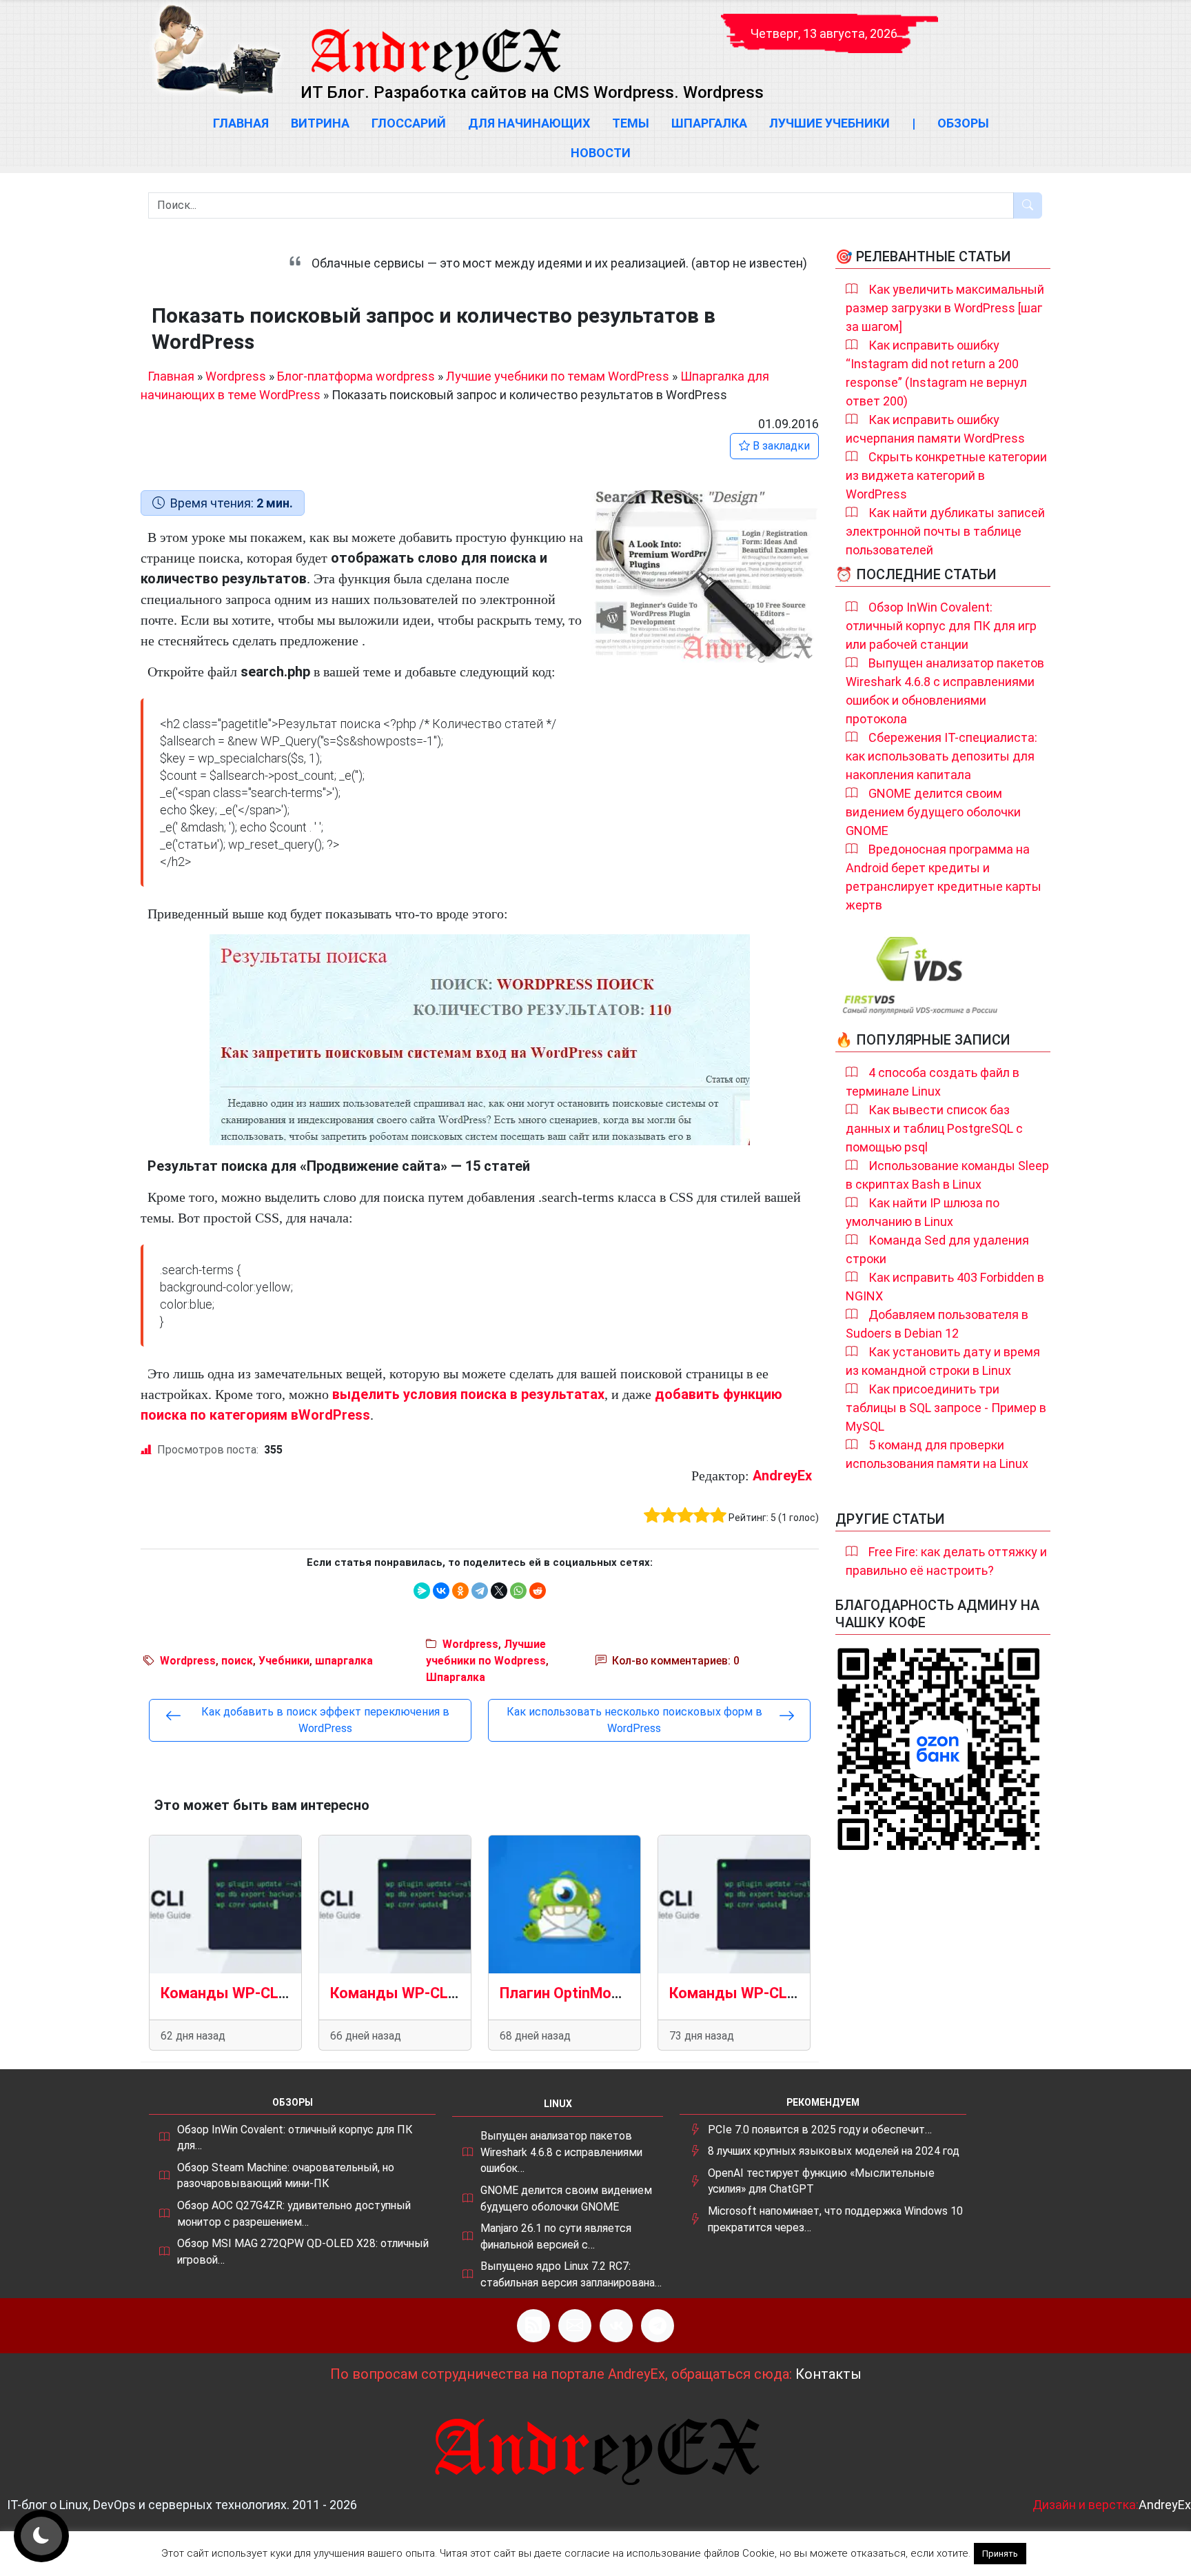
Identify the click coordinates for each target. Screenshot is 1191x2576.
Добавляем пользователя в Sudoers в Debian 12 (937, 1324)
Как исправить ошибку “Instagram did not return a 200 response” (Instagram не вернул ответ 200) (936, 373)
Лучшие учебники (829, 123)
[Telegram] (480, 1591)
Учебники (284, 1661)
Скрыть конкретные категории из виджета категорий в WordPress (946, 475)
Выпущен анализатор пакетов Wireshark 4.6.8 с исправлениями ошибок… (561, 2152)
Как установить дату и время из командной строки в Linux (943, 1361)
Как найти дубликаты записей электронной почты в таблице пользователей (945, 531)
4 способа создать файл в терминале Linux (933, 1082)
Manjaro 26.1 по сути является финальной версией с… (556, 2236)
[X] (499, 1591)
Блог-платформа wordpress (356, 376)
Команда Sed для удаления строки (937, 1249)
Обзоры (963, 123)
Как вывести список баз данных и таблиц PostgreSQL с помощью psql (934, 1128)
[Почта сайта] (575, 2326)
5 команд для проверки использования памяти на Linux (937, 1454)
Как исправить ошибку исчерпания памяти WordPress (935, 429)
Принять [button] (1000, 2554)
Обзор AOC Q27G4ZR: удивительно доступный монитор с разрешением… (294, 2214)
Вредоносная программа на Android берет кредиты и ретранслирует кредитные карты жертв (944, 877)
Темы (631, 123)
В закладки (780, 446)
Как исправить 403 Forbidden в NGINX (945, 1287)
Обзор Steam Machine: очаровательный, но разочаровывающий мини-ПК (286, 2176)
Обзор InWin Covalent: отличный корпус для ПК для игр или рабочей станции (941, 626)
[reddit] (538, 1591)
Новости (601, 153)
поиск (237, 1661)
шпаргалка (344, 1661)
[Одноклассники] (460, 1591)
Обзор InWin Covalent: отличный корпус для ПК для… (295, 2138)
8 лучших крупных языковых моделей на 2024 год (834, 2151)
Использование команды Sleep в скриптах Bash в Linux (947, 1175)
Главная (241, 123)
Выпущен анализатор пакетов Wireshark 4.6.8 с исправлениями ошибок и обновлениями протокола (945, 691)
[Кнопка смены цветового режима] (41, 2536)
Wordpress (236, 376)
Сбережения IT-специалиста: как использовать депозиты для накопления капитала (941, 756)
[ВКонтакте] (441, 1591)
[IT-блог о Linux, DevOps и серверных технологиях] (216, 49)
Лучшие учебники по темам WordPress (558, 376)
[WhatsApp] (518, 1591)
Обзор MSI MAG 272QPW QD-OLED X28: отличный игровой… (303, 2252)
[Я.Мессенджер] (422, 1591)
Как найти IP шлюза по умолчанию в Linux (923, 1212)
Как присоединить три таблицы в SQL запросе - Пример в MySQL (946, 1408)
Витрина (320, 123)
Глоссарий (409, 123)
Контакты (828, 2374)
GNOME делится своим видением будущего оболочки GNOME (933, 812)
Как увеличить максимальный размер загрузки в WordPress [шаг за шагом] (945, 308)
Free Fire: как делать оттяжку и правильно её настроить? (946, 1561)
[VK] (616, 2326)
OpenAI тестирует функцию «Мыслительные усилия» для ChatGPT (821, 2181)
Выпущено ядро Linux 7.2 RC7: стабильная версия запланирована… (571, 2274)
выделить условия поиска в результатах (468, 1394)
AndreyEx (782, 1476)
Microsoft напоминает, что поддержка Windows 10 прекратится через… (835, 2219)
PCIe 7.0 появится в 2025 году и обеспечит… (820, 2130)
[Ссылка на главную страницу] (435, 41)
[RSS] (533, 2326)
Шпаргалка (709, 123)
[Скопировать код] (802, 715)
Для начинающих (529, 123)
